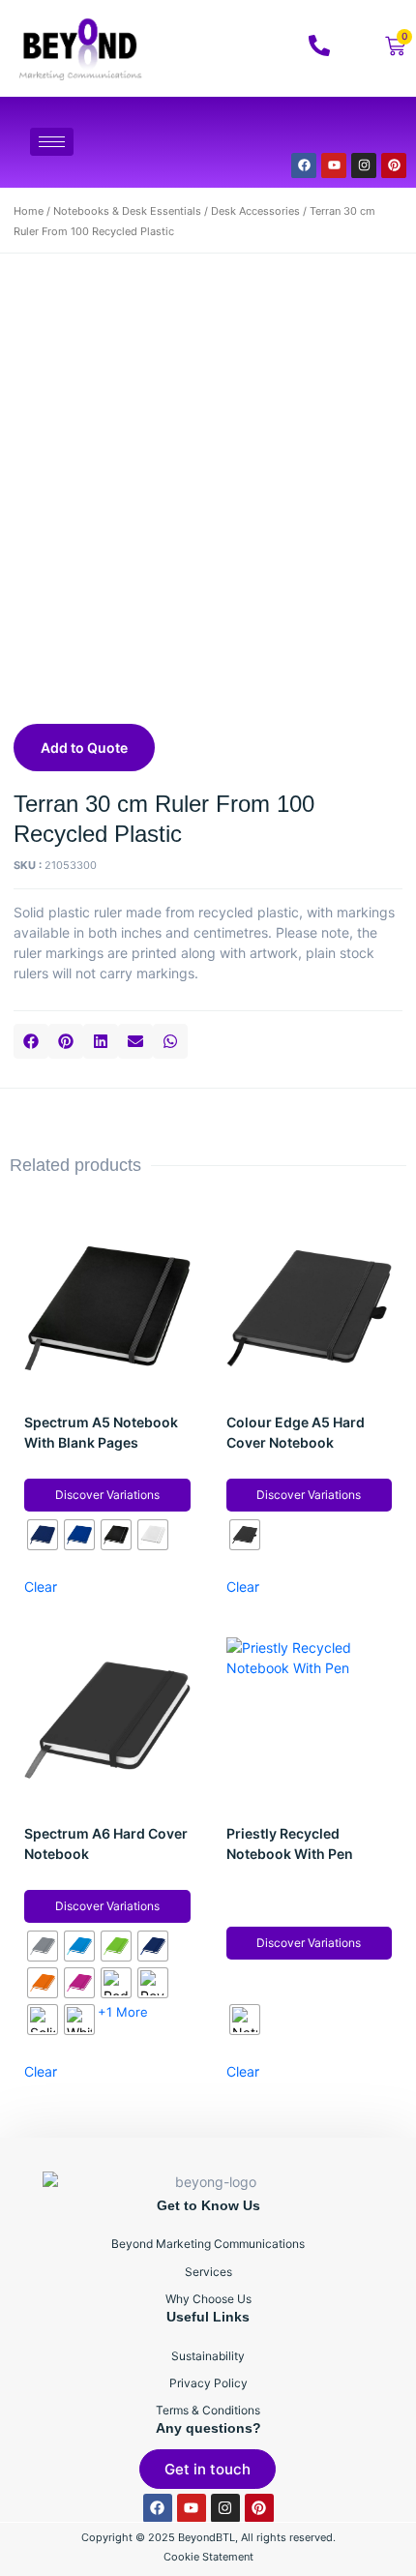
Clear (41, 1587)
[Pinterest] (394, 165)
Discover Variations (107, 1495)
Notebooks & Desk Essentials (127, 211)
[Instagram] (364, 165)
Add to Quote (84, 748)
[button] (31, 1041)
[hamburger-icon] (52, 142)
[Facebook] (304, 165)
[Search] (367, 130)
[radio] (43, 1535)
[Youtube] (334, 165)
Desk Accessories (255, 211)
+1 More (123, 2012)
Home (29, 211)
